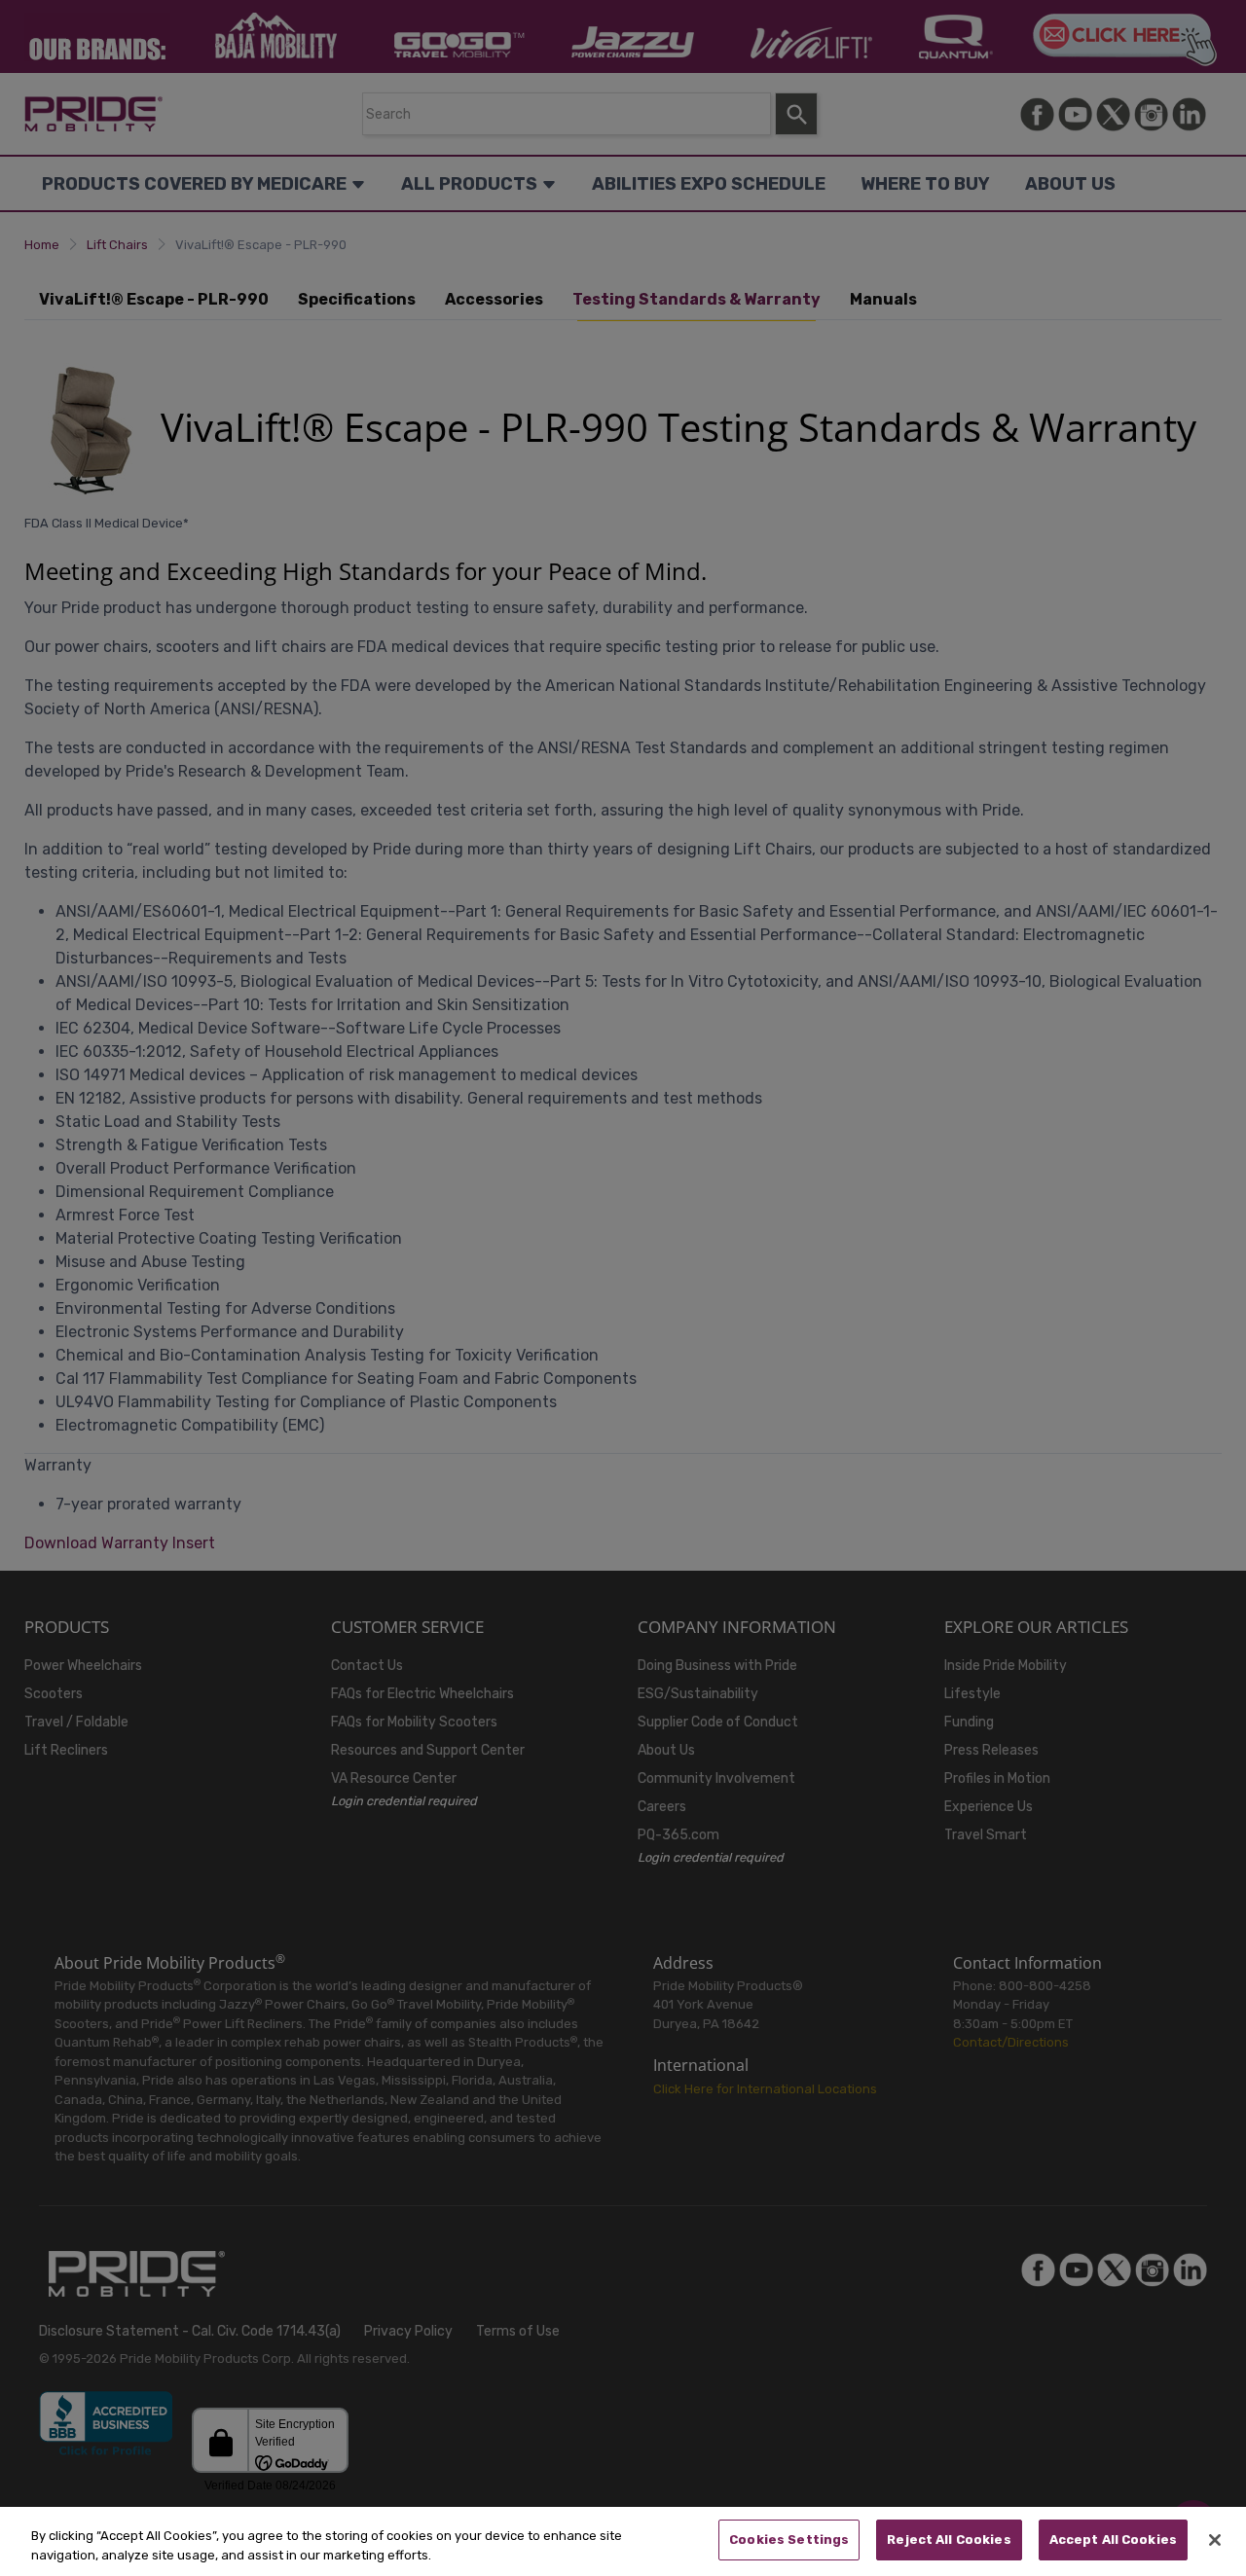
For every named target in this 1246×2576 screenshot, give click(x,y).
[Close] (1215, 2540)
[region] (623, 2541)
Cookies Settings (789, 2540)
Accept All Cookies (1113, 2540)
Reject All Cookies (949, 2540)
